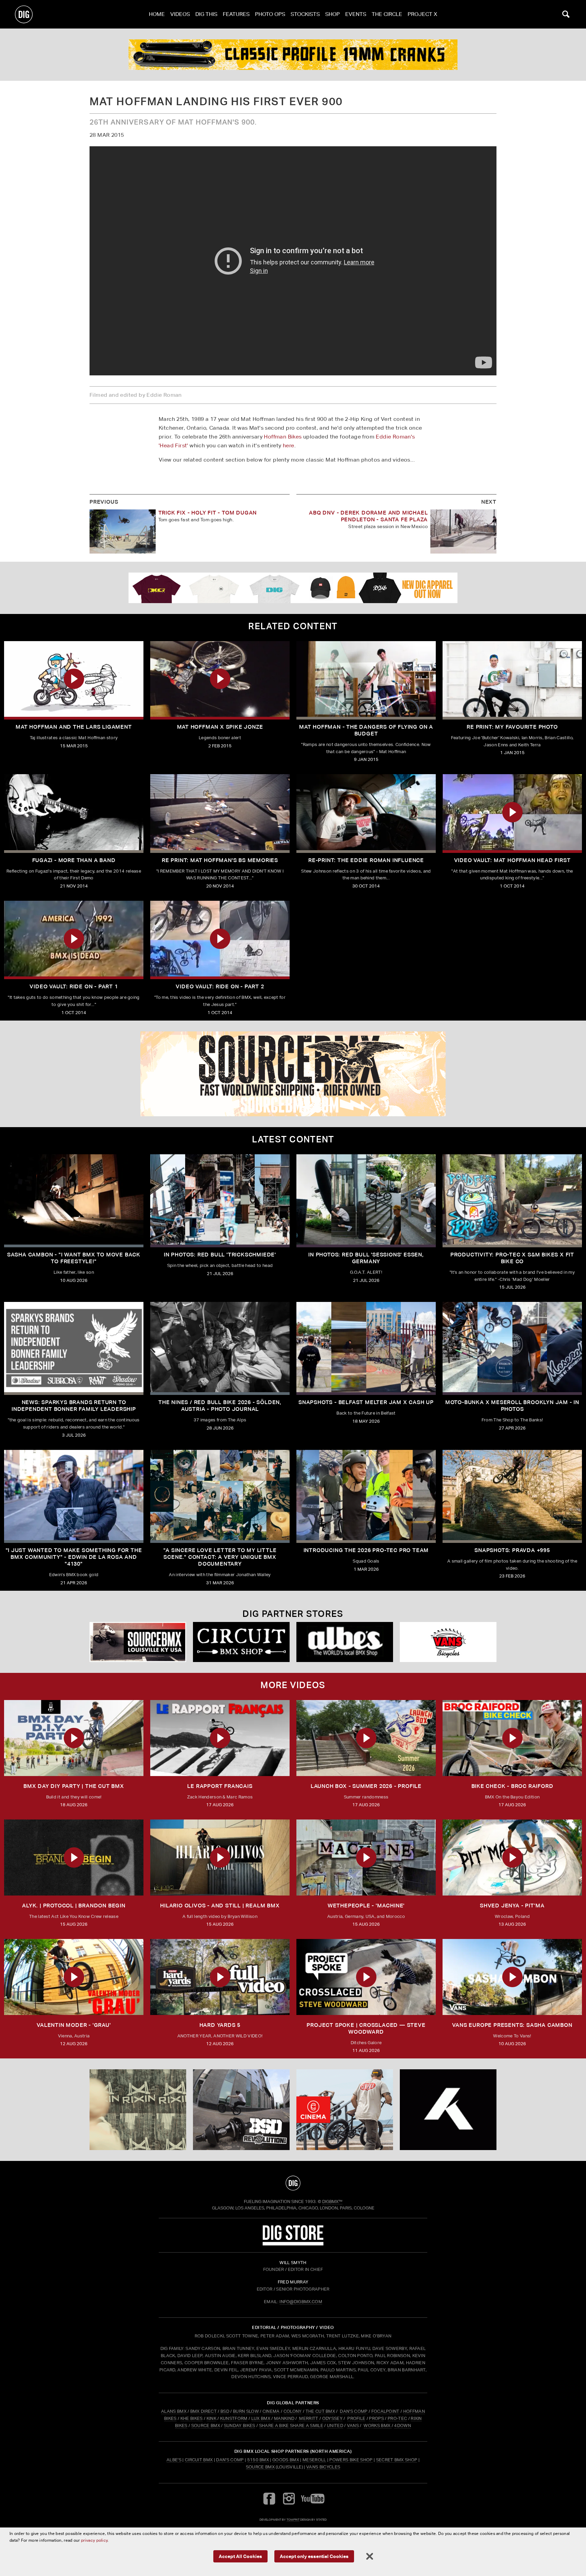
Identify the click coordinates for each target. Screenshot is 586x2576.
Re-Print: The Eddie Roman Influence (366, 860)
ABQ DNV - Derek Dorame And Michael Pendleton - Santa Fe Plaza (368, 516)
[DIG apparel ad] (293, 588)
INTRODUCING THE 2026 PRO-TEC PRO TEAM (366, 1550)
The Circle (387, 14)
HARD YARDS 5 (220, 2025)
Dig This (206, 14)
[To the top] (293, 2183)
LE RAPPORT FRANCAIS (220, 1786)
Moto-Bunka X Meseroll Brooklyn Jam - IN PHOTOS (512, 1406)
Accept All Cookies (240, 2556)
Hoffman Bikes (283, 437)
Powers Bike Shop (351, 2460)
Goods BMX (286, 2460)
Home (157, 14)
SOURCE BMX (206, 2425)
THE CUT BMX (320, 2411)
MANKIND (284, 2418)
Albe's (174, 2460)
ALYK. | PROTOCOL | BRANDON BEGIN (74, 1906)
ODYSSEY (332, 2418)
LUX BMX (261, 2418)
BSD (224, 2411)
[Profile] (293, 55)
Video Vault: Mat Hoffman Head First (512, 860)
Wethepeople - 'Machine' (366, 1906)
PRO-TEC (397, 2418)
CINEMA (271, 2411)
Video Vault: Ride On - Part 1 (74, 986)
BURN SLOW (246, 2411)
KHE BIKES (192, 2418)
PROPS (376, 2418)
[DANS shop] (345, 1642)
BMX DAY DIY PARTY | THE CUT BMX (74, 1786)
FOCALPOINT (385, 2411)
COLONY (293, 2411)
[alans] (345, 2110)
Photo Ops (270, 14)
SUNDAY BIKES (240, 2425)
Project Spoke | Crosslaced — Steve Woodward (366, 2028)
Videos (180, 14)
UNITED (335, 2425)
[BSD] (241, 2110)
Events (356, 14)
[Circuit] (241, 1642)
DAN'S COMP (354, 2411)
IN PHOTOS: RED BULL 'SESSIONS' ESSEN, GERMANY (366, 1258)
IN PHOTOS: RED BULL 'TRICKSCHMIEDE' (220, 1255)
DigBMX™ (332, 2201)
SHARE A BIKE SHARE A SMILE (291, 2425)
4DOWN (403, 2425)
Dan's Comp (230, 2460)
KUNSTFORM (234, 2418)
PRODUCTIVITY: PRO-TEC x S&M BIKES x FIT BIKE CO (512, 1258)
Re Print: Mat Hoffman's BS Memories (220, 860)
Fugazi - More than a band (74, 860)
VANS (353, 2425)
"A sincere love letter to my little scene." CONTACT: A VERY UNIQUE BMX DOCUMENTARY (220, 1557)
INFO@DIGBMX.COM (301, 2302)
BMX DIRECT (203, 2411)
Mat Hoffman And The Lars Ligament (74, 727)
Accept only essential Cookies (314, 2556)
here (289, 445)
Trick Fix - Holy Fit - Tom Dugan (208, 513)
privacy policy (94, 2540)
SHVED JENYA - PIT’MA (512, 1906)
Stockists (305, 14)
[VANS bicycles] (138, 1642)
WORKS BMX (377, 2425)
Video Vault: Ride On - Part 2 (220, 986)
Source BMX (260, 2467)
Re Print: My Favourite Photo (512, 727)
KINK (211, 2418)
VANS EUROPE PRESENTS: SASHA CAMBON (512, 2025)
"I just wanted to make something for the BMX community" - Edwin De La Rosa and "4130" (74, 1557)
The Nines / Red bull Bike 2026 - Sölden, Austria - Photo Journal (220, 1406)
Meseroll (314, 2460)
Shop (333, 14)
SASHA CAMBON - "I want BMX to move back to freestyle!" (74, 1258)
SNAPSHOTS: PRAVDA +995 (512, 1550)
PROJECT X (422, 14)
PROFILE (356, 2418)
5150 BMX (258, 2460)
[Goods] (448, 1642)
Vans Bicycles (323, 2467)
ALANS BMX (174, 2411)
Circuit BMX (199, 2460)
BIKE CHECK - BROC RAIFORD (512, 1786)
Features (236, 14)
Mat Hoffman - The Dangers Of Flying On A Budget (366, 730)
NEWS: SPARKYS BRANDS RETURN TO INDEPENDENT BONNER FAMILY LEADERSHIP (74, 1406)
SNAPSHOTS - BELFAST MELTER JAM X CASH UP (366, 1402)
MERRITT (309, 2418)
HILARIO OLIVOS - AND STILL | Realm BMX (220, 1906)
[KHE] (293, 1074)
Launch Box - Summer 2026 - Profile (366, 1786)
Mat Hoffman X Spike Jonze (220, 727)
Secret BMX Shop (397, 2460)
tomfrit (293, 2519)
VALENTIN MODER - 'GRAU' (74, 2025)
